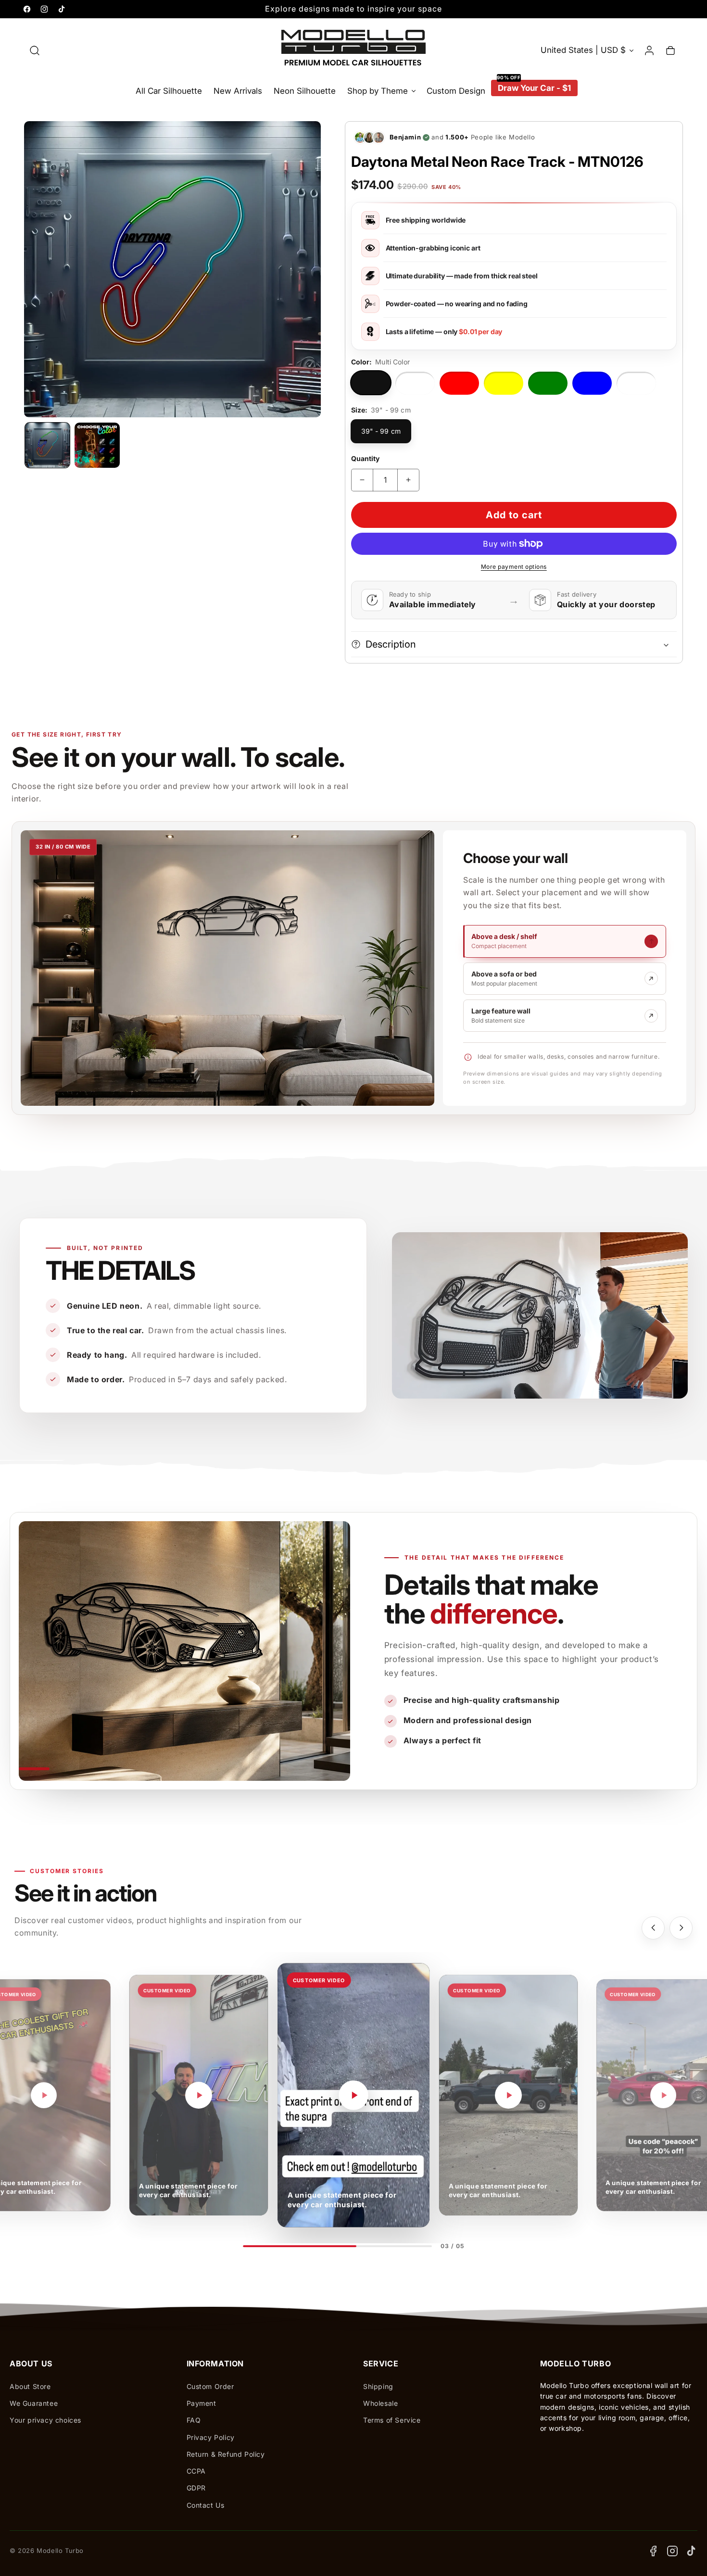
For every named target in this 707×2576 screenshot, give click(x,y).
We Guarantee (34, 2403)
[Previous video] (653, 1928)
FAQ (194, 2420)
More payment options (514, 567)
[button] (35, 50)
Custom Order (210, 2386)
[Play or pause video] (44, 2095)
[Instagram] (672, 2551)
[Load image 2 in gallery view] (97, 445)
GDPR (196, 2488)
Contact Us (206, 2505)
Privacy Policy (211, 2437)
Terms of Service (392, 2420)
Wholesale (380, 2403)
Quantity (366, 458)
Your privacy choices (45, 2420)
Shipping (378, 2386)
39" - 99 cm (381, 431)
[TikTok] (692, 2551)
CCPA (196, 2471)
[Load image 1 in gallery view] (47, 445)
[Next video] (681, 1928)
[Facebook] (653, 2551)
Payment (202, 2403)
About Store (30, 2386)
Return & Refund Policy (226, 2454)
